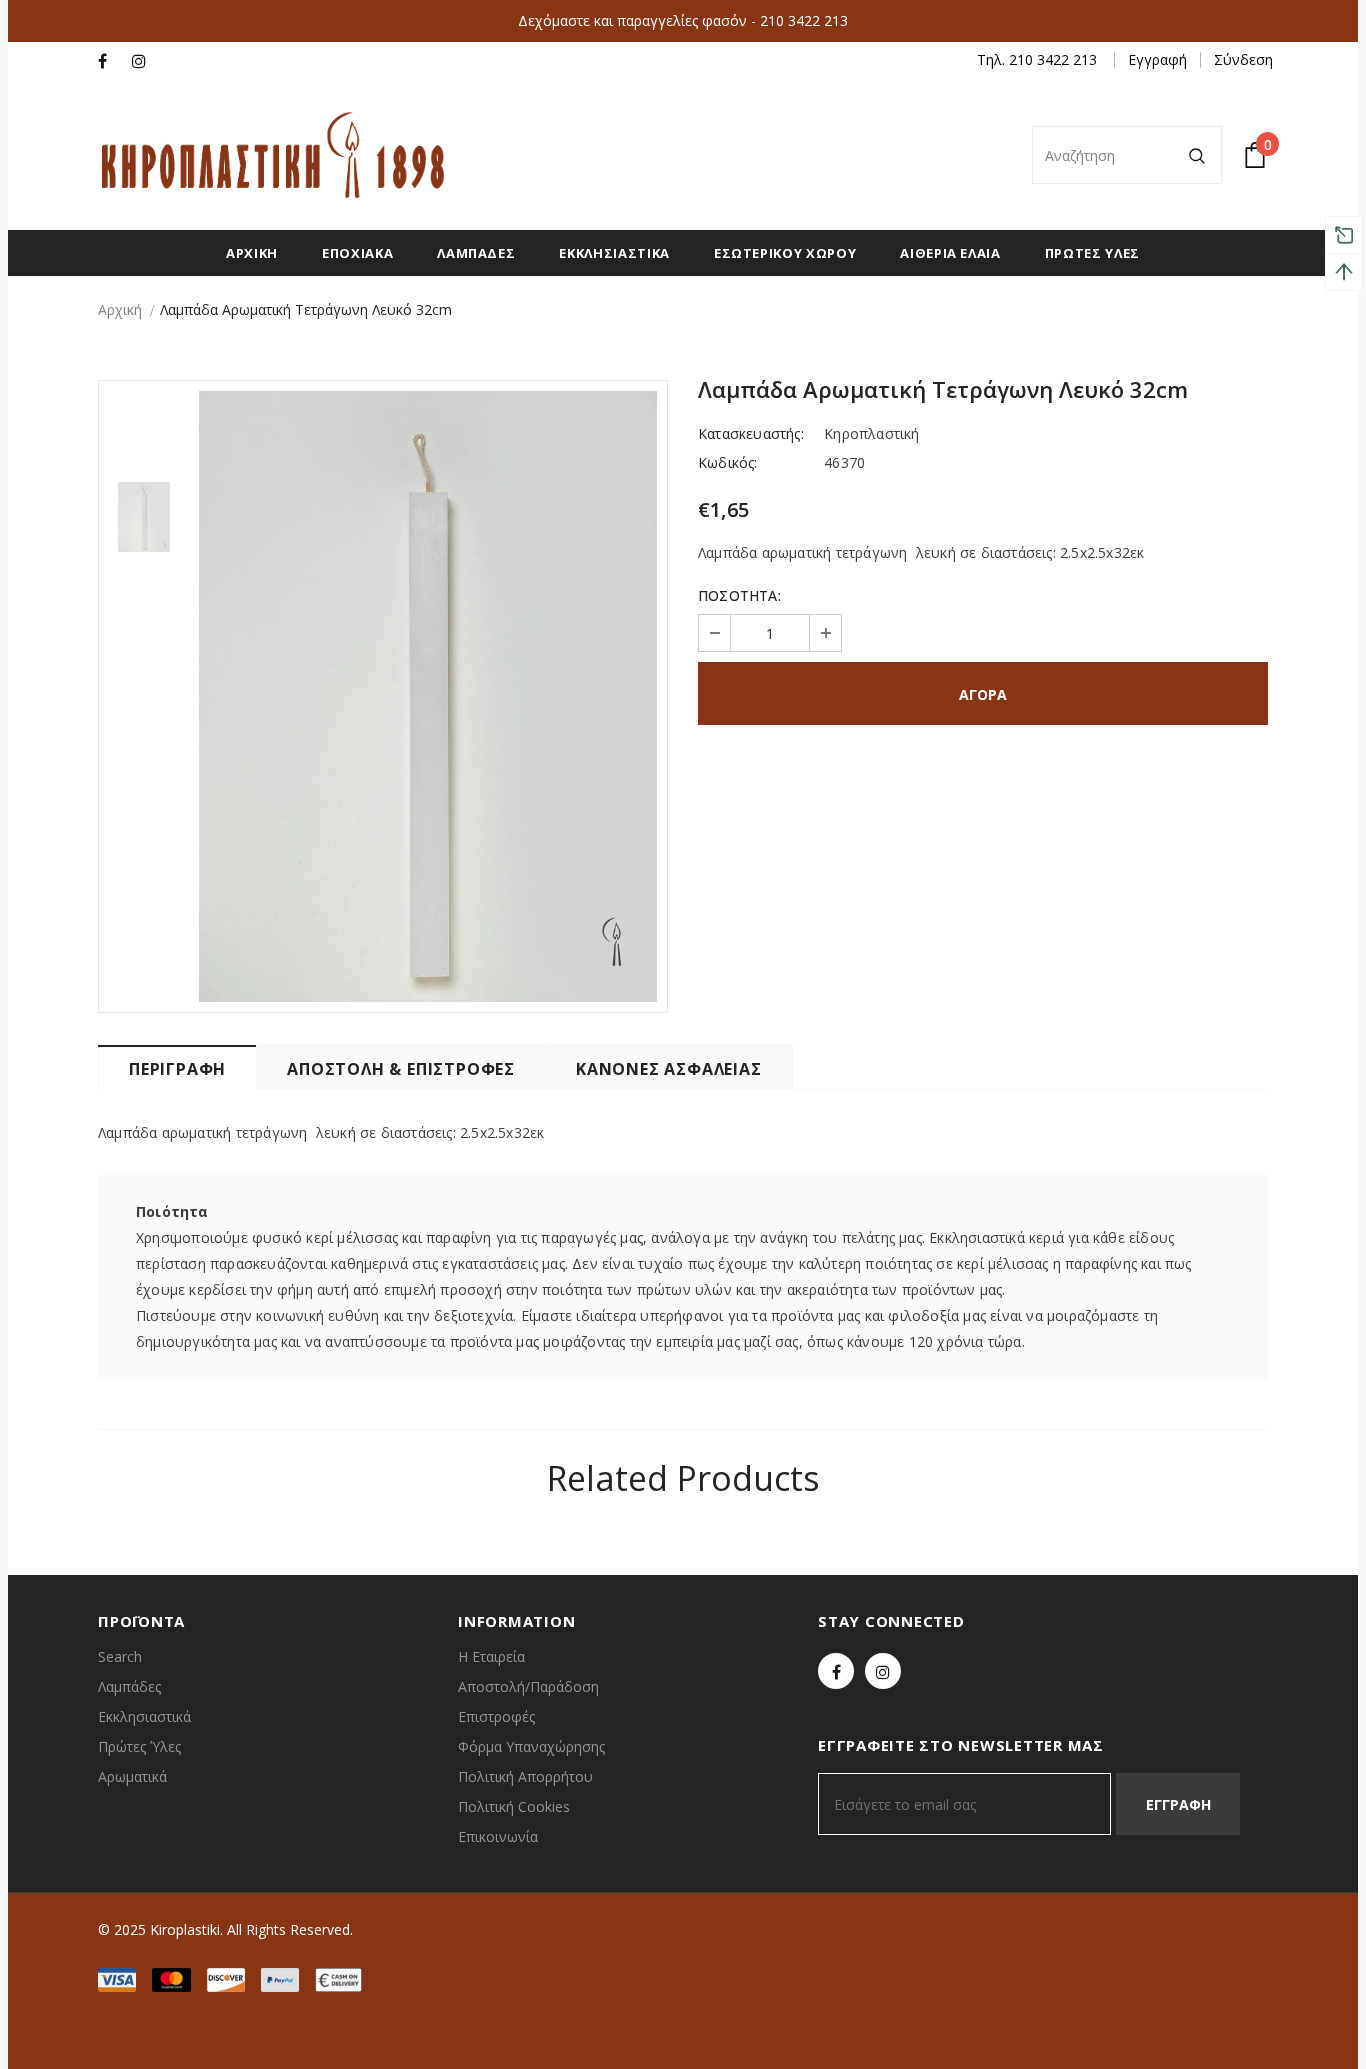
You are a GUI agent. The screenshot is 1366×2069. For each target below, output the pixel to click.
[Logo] (273, 155)
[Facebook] (110, 61)
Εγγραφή (1157, 59)
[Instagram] (144, 61)
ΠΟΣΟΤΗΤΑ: (739, 595)
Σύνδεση (1243, 59)
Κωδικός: (728, 462)
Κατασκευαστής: (751, 433)
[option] (428, 696)
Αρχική (120, 309)
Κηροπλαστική (871, 433)
